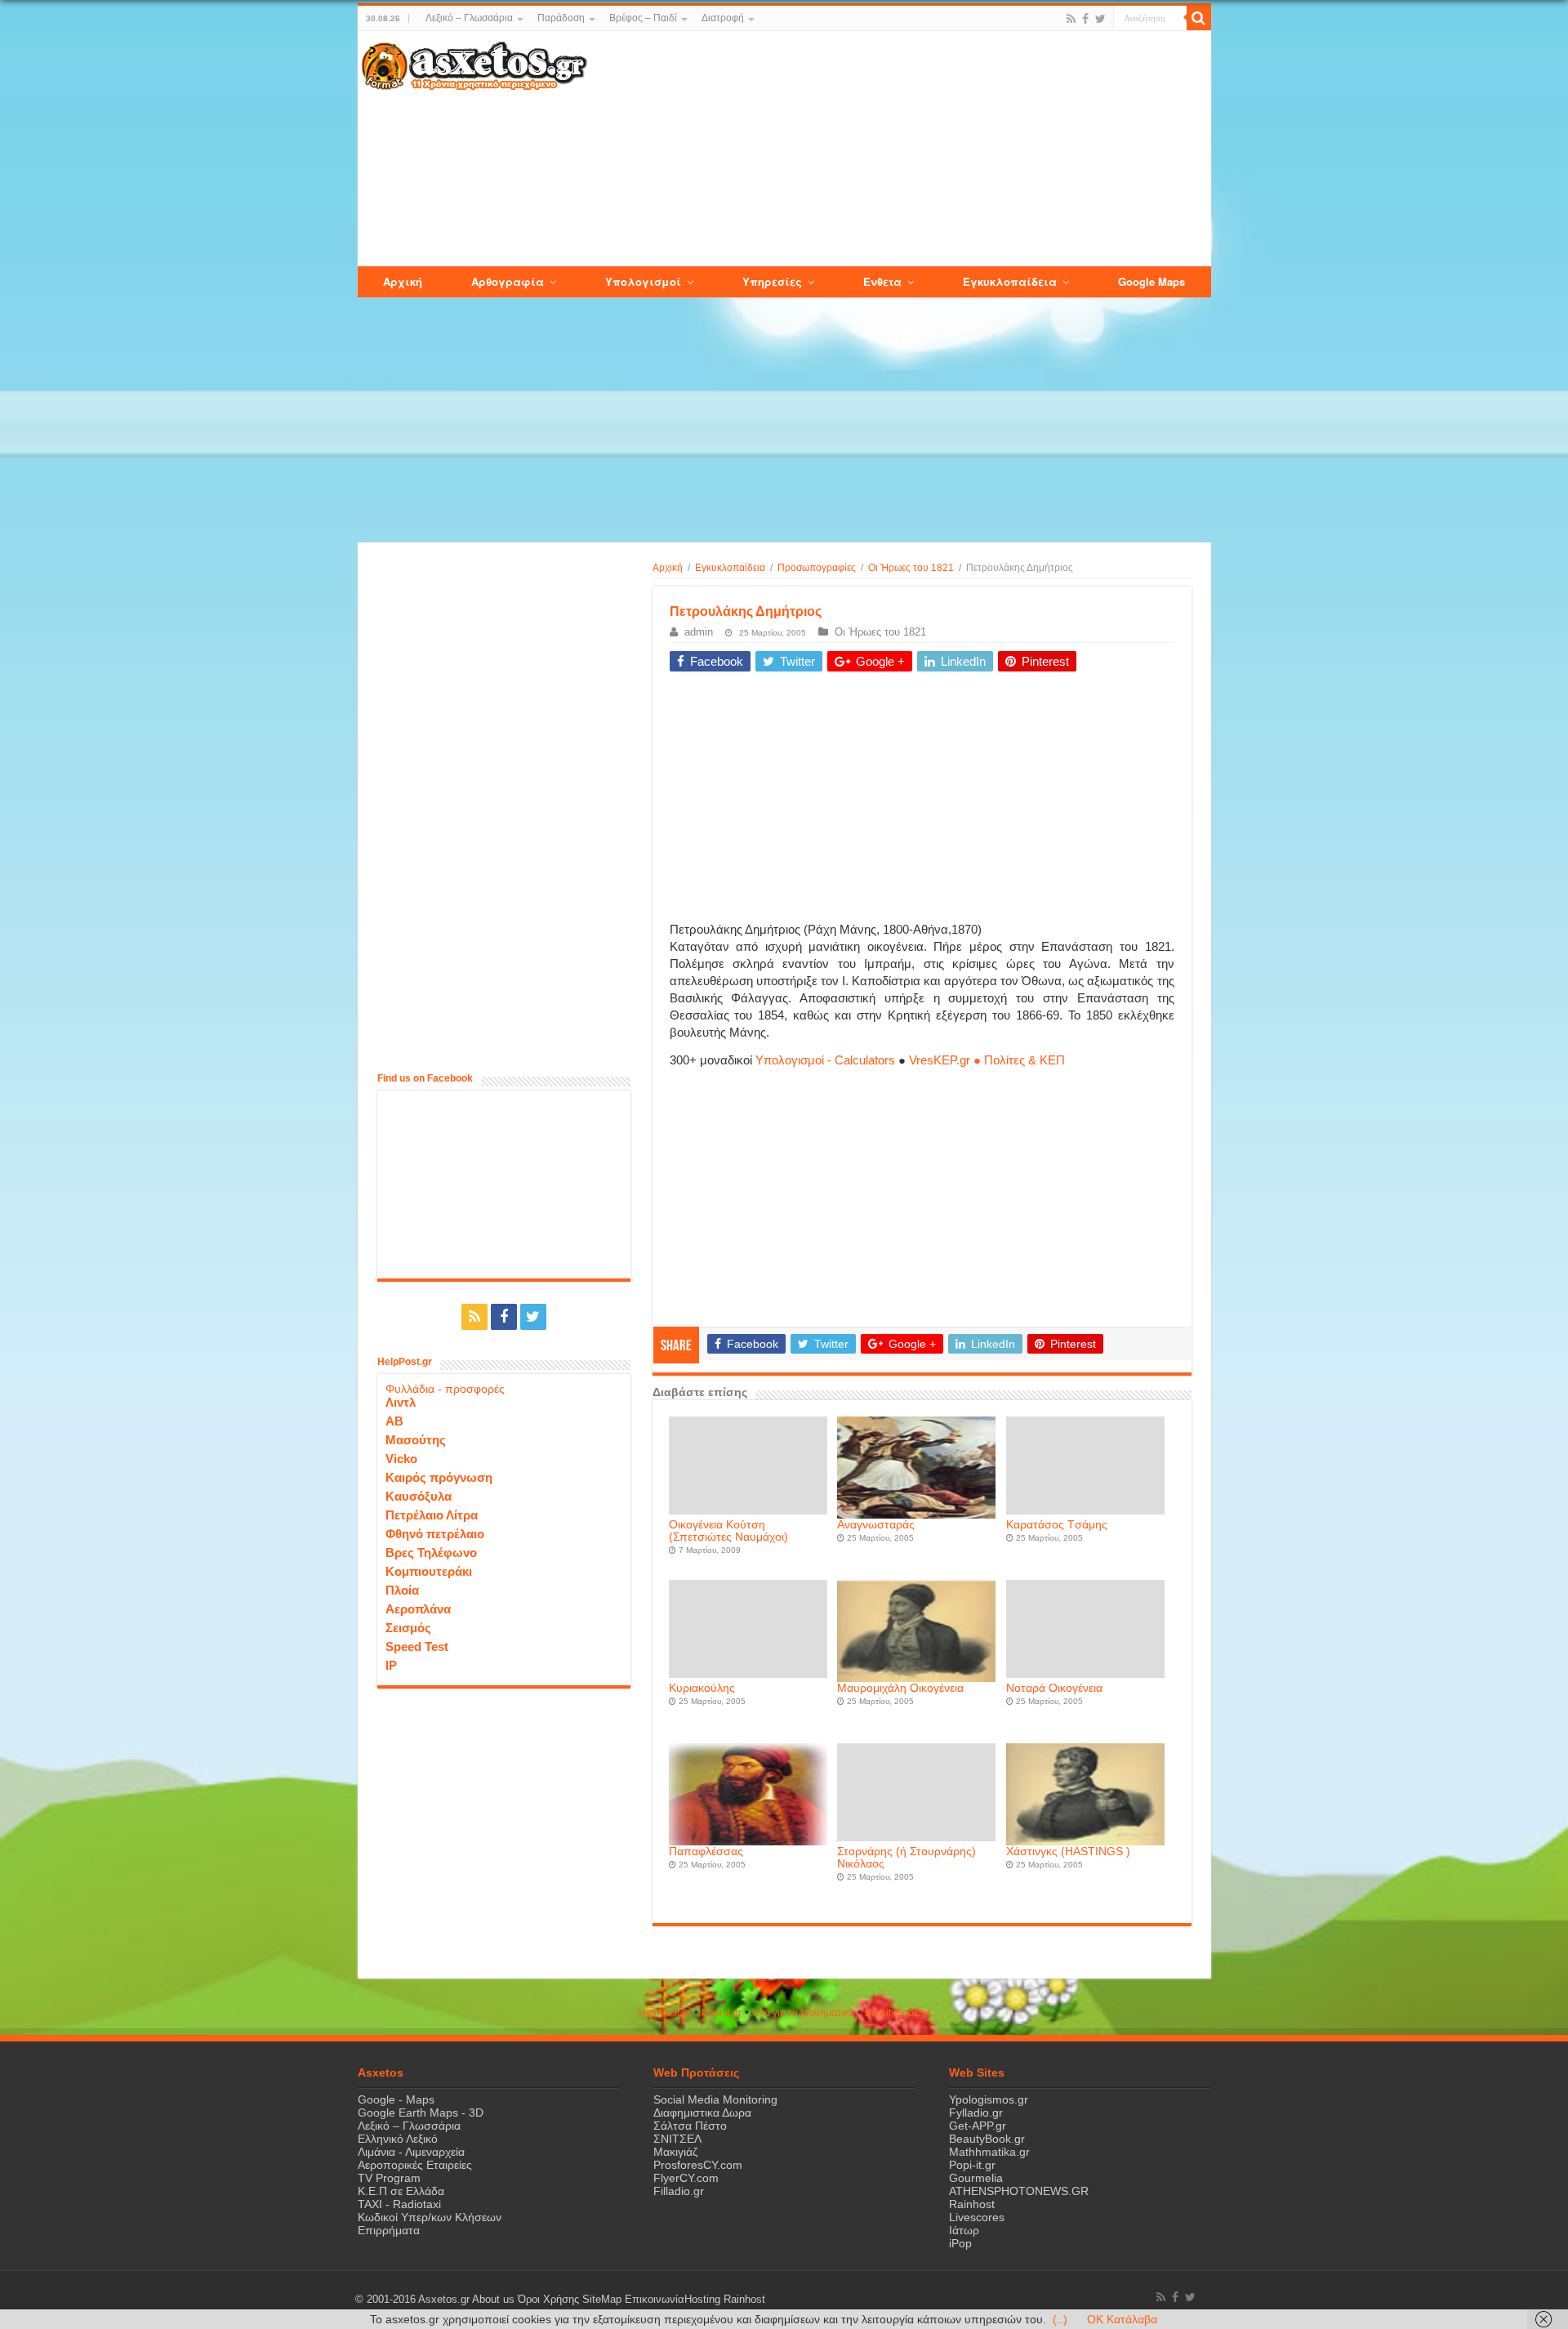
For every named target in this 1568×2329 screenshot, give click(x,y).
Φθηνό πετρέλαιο (435, 1534)
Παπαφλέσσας (706, 1852)
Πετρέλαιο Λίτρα (432, 1515)
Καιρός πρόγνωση (439, 1477)
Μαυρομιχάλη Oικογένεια (900, 1688)
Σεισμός (408, 1628)
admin (699, 632)
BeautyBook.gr (987, 2139)
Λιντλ (401, 1402)
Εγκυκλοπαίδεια (730, 568)
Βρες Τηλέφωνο (431, 1553)
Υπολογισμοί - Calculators (825, 1060)
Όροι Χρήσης (548, 2300)
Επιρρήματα (389, 2230)
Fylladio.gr (976, 2113)
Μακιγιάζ (675, 2152)
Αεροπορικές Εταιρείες (415, 2165)
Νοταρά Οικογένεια (1054, 1688)
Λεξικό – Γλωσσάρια (469, 18)
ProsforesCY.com (698, 2165)
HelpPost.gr (665, 2013)
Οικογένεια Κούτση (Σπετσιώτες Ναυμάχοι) (728, 1531)
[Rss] (1071, 19)
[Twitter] (1100, 19)
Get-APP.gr (978, 2126)
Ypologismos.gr (989, 2099)
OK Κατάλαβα (1122, 2319)
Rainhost (972, 2204)
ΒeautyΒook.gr (898, 2013)
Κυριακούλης (702, 1688)
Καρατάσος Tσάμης (1057, 1525)
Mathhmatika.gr (989, 2152)
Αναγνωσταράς (876, 1525)
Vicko (401, 1459)
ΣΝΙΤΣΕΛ (677, 2139)
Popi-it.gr (722, 2013)
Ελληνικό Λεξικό (398, 2139)
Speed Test (417, 1646)
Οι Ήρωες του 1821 (911, 568)
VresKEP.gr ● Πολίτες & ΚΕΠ (987, 1060)
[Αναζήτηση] (1199, 18)
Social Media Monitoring (715, 2099)
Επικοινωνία (655, 2300)
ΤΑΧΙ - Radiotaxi (399, 2204)
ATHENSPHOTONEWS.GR (1019, 2191)
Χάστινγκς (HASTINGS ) (1068, 1852)
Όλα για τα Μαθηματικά (803, 2013)
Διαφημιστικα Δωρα (702, 2113)
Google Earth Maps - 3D (421, 2113)
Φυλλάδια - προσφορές (445, 1389)
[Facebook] (1085, 19)
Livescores (977, 2217)
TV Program (389, 2178)
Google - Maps (396, 2099)
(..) (1060, 2319)
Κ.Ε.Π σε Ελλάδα (401, 2191)
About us (493, 2300)
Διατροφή (723, 18)
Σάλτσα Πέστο (690, 2126)
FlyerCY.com (686, 2178)
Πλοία (402, 1590)
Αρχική (668, 568)
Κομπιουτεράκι (429, 1571)
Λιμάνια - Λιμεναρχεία (411, 2152)
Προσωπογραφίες (817, 568)
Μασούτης (416, 1440)
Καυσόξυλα (419, 1496)
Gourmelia (976, 2178)
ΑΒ (394, 1421)
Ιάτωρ (964, 2230)
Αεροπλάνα (418, 1609)
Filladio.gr (679, 2191)
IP (391, 1665)
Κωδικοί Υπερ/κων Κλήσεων (430, 2217)
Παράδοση (561, 18)
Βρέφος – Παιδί (643, 18)
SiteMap (602, 2300)
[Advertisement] (898, 149)
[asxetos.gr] (474, 63)
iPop (960, 2243)
